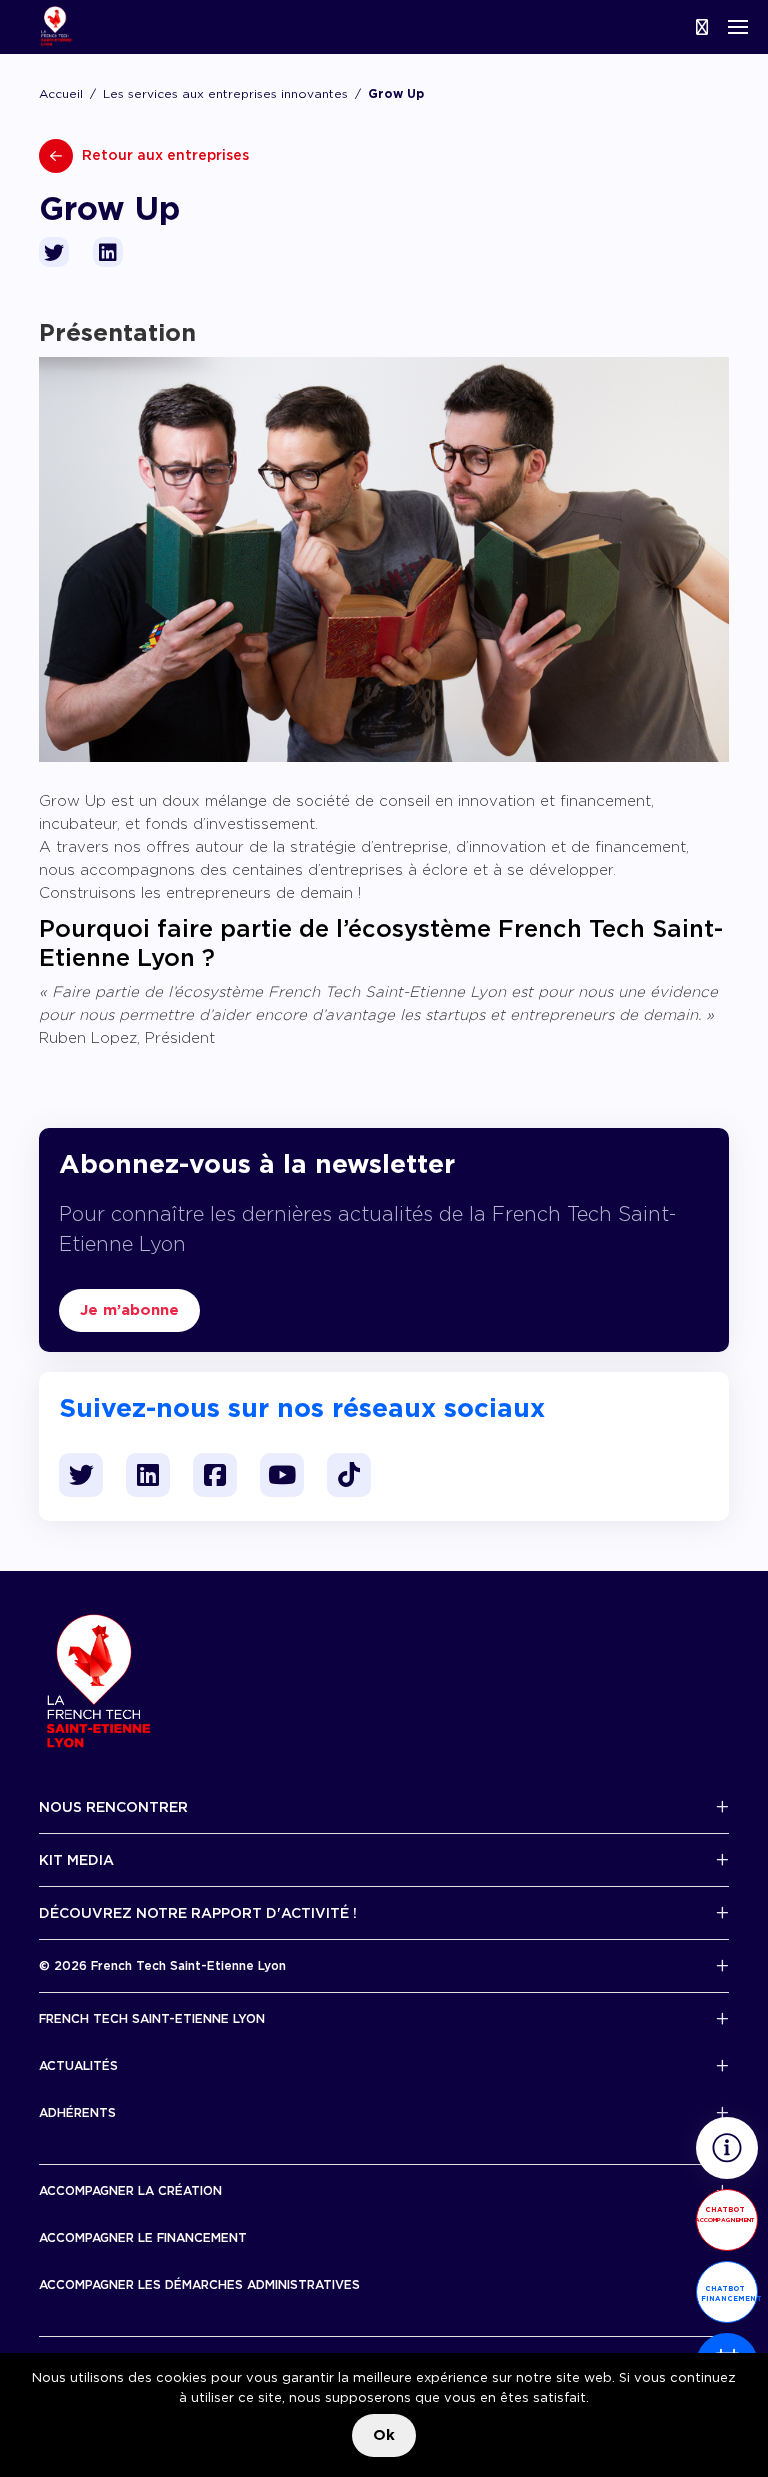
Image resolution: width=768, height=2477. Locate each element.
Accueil (61, 93)
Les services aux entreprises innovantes (225, 93)
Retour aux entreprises (163, 155)
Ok (384, 2435)
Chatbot (725, 2214)
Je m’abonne (129, 1310)
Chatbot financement (729, 2293)
